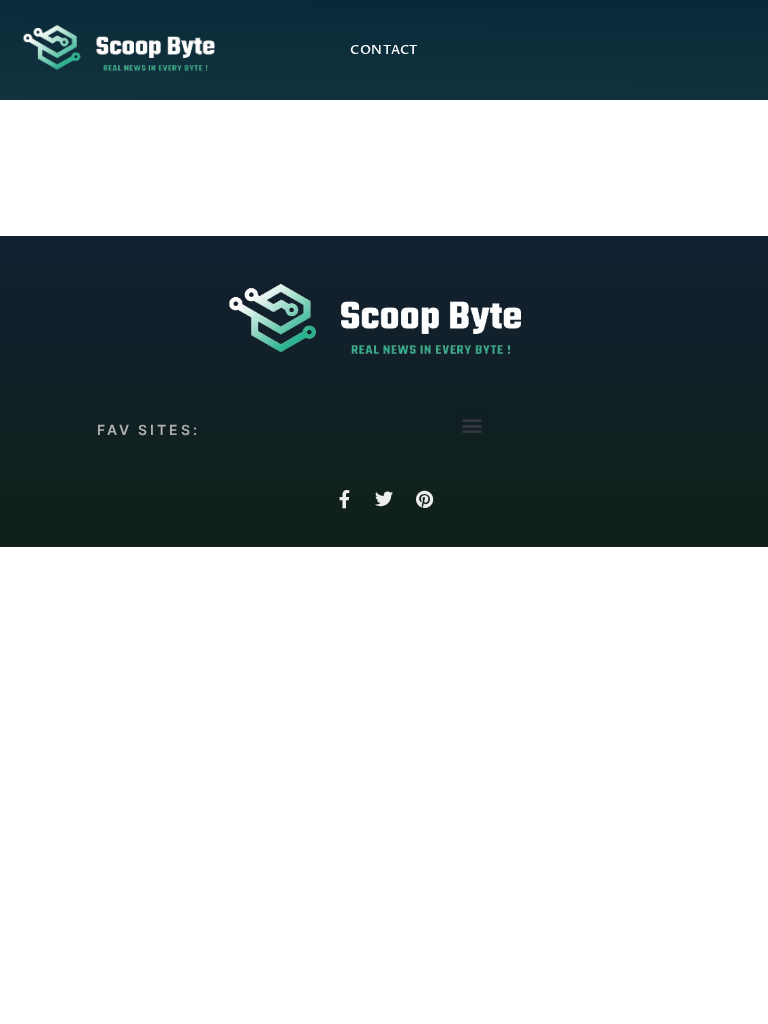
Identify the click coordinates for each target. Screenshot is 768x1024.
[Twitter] (384, 499)
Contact (384, 50)
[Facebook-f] (344, 499)
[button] (471, 424)
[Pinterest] (424, 499)
